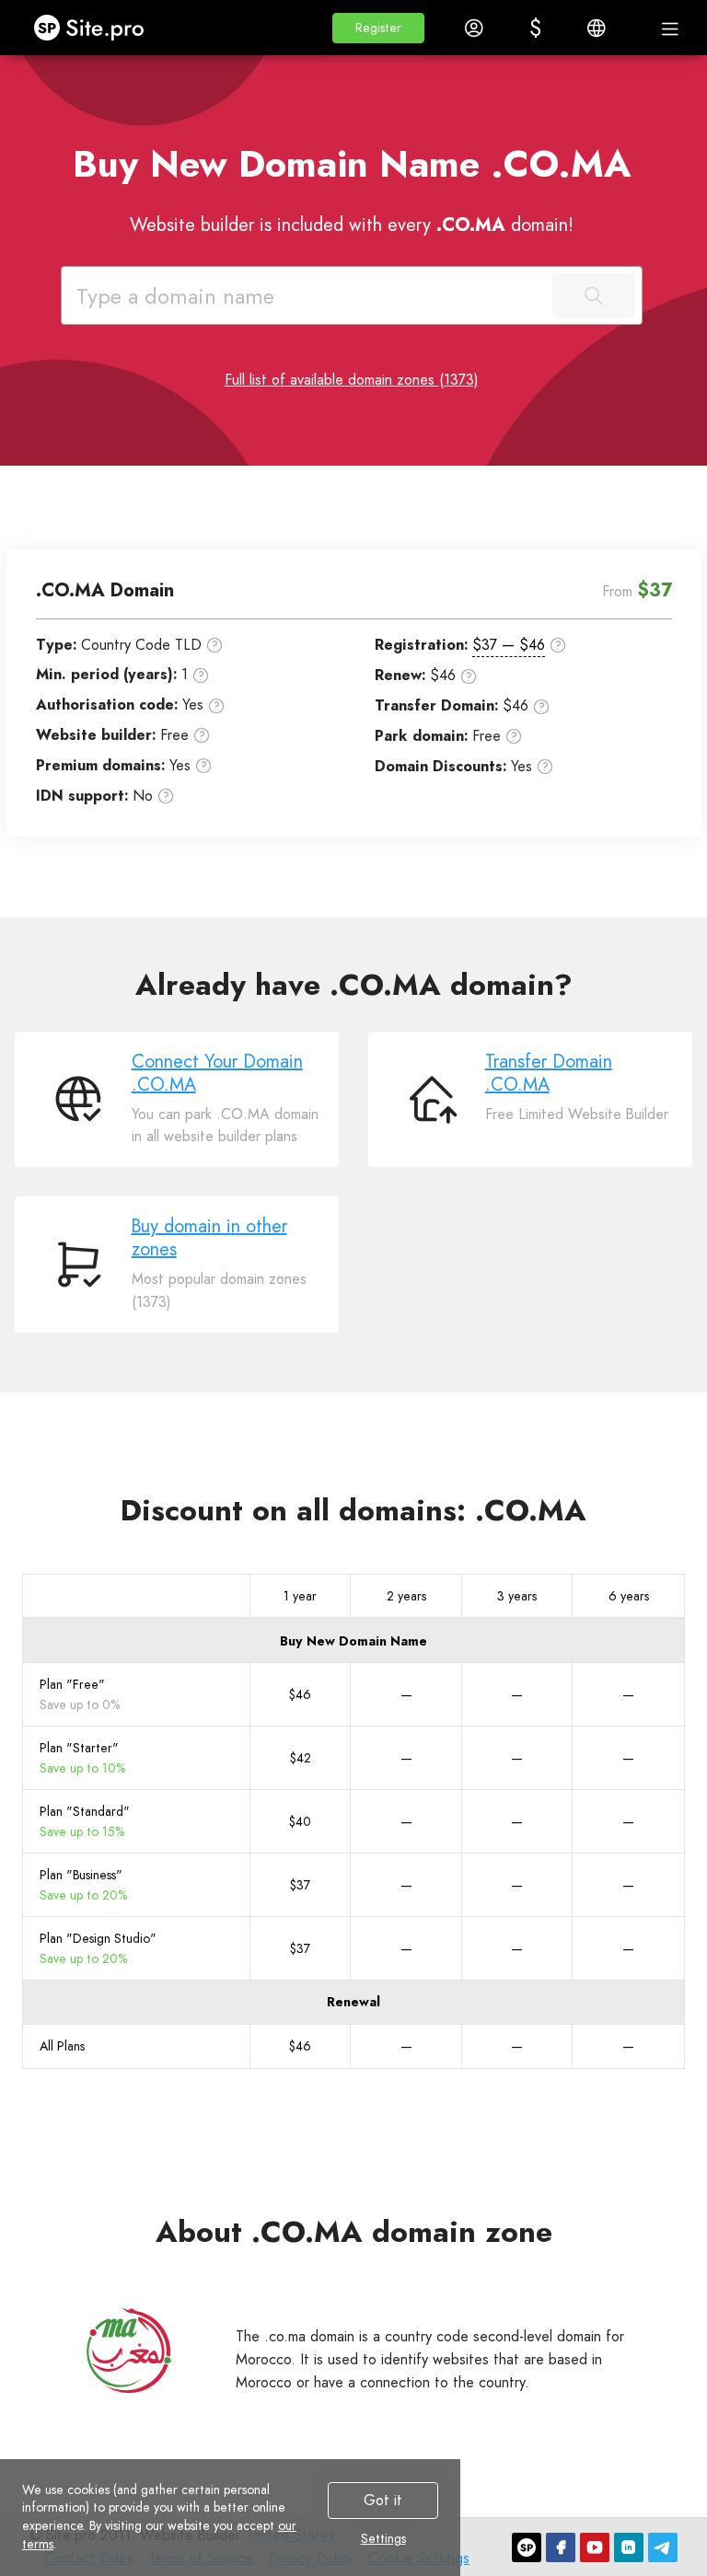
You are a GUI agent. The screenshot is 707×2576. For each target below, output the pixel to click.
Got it (383, 2500)
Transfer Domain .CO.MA (549, 1073)
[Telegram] (663, 2547)
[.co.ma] (129, 2351)
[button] (378, 28)
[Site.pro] (527, 2547)
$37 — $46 (509, 645)
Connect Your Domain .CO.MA (217, 1073)
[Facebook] (561, 2547)
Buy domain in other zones (209, 1238)
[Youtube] (595, 2547)
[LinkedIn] (629, 2547)
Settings (383, 2539)
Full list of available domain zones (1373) (352, 380)
